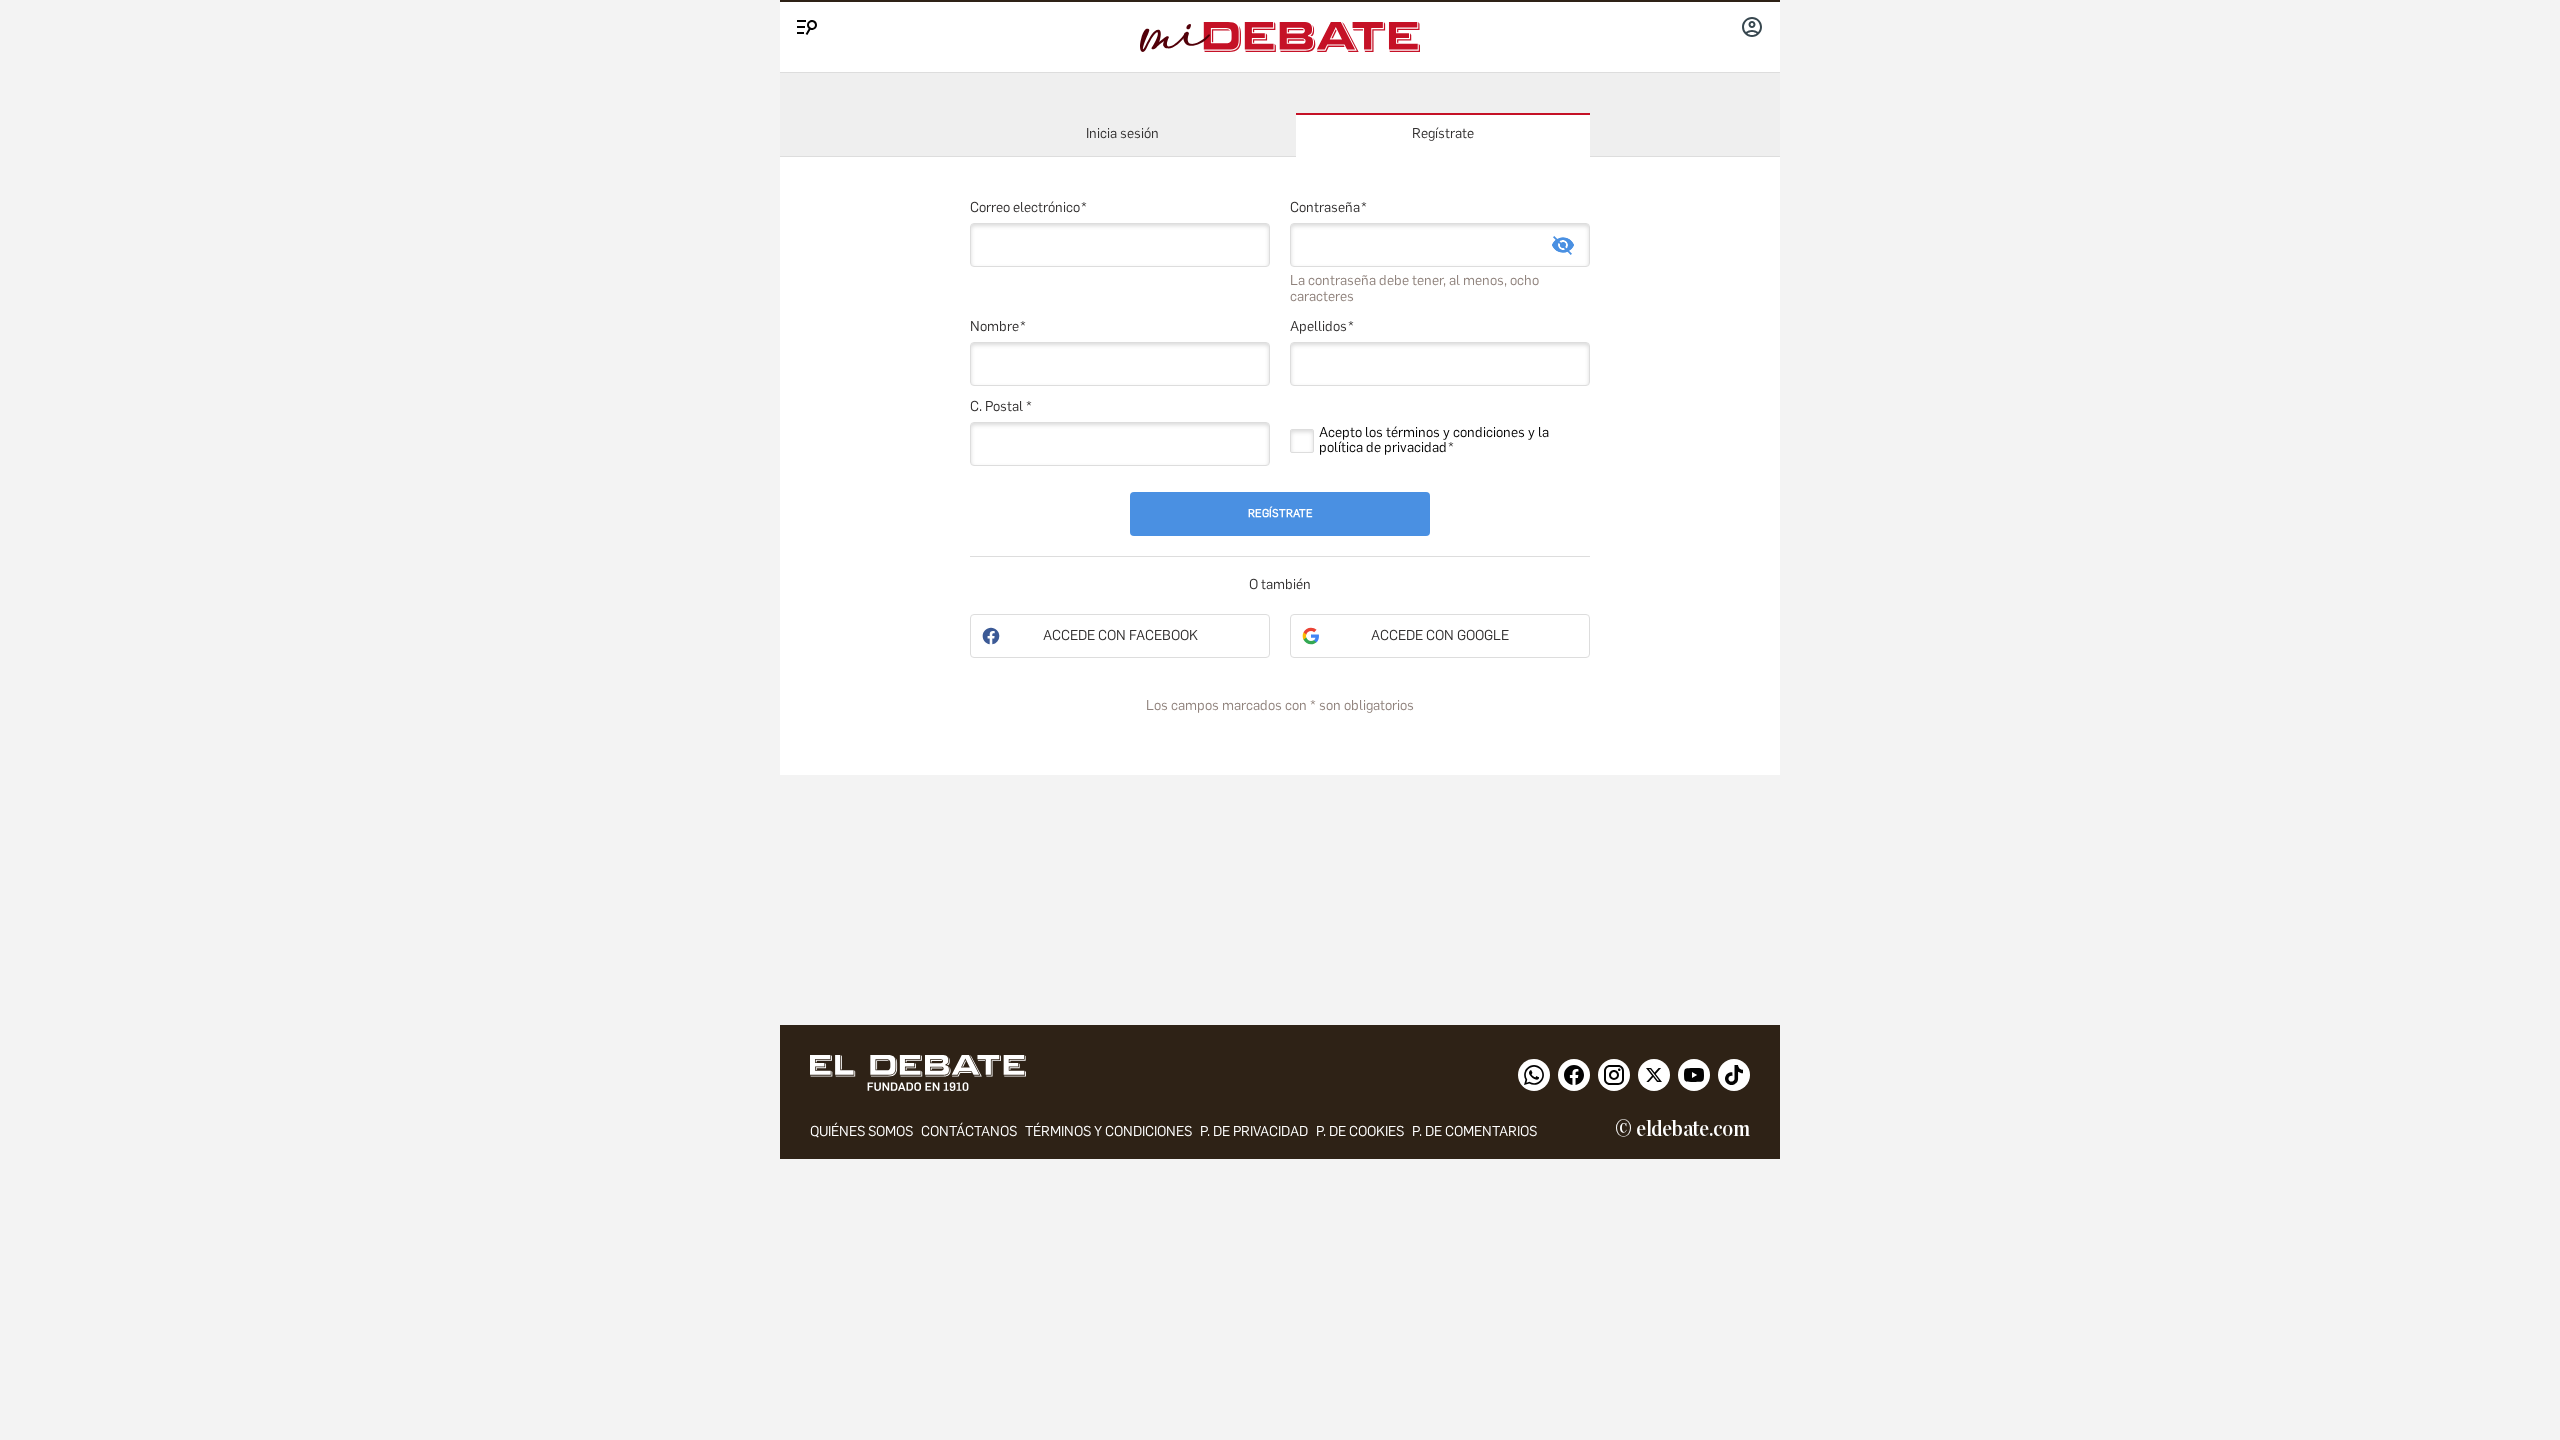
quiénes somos (861, 1131)
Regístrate (1443, 133)
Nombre (994, 326)
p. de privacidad (1254, 1131)
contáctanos (969, 1131)
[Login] (1752, 29)
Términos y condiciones (1108, 1131)
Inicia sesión (1122, 133)
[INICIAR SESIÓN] (1752, 29)
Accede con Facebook (1120, 635)
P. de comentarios (1474, 1131)
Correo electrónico (1025, 207)
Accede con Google (1440, 635)
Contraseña (1325, 207)
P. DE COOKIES (1360, 1131)
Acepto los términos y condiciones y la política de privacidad (1434, 440)
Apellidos (1318, 326)
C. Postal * (1001, 406)
